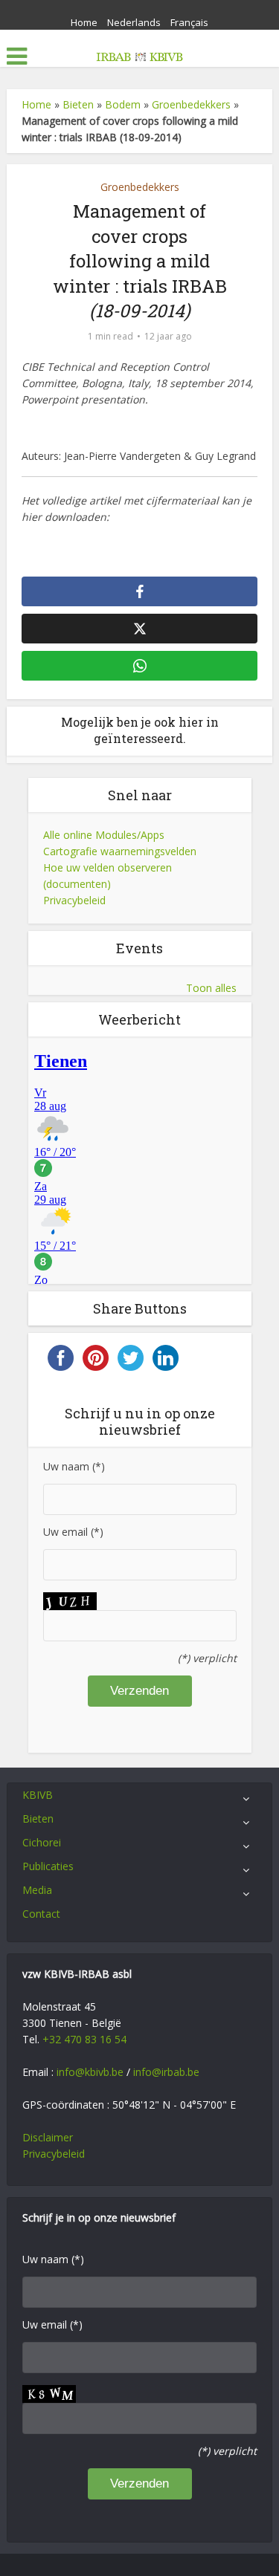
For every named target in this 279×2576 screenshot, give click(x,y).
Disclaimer (48, 2137)
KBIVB (38, 1795)
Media (37, 1890)
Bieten (78, 104)
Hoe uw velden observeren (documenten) (108, 876)
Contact (41, 1914)
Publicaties (48, 1866)
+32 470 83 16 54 (84, 2039)
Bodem (123, 104)
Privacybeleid (74, 900)
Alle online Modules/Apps (104, 835)
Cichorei (42, 1842)
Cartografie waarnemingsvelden (120, 851)
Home (84, 22)
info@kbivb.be (90, 2072)
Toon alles (211, 988)
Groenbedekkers (191, 104)
